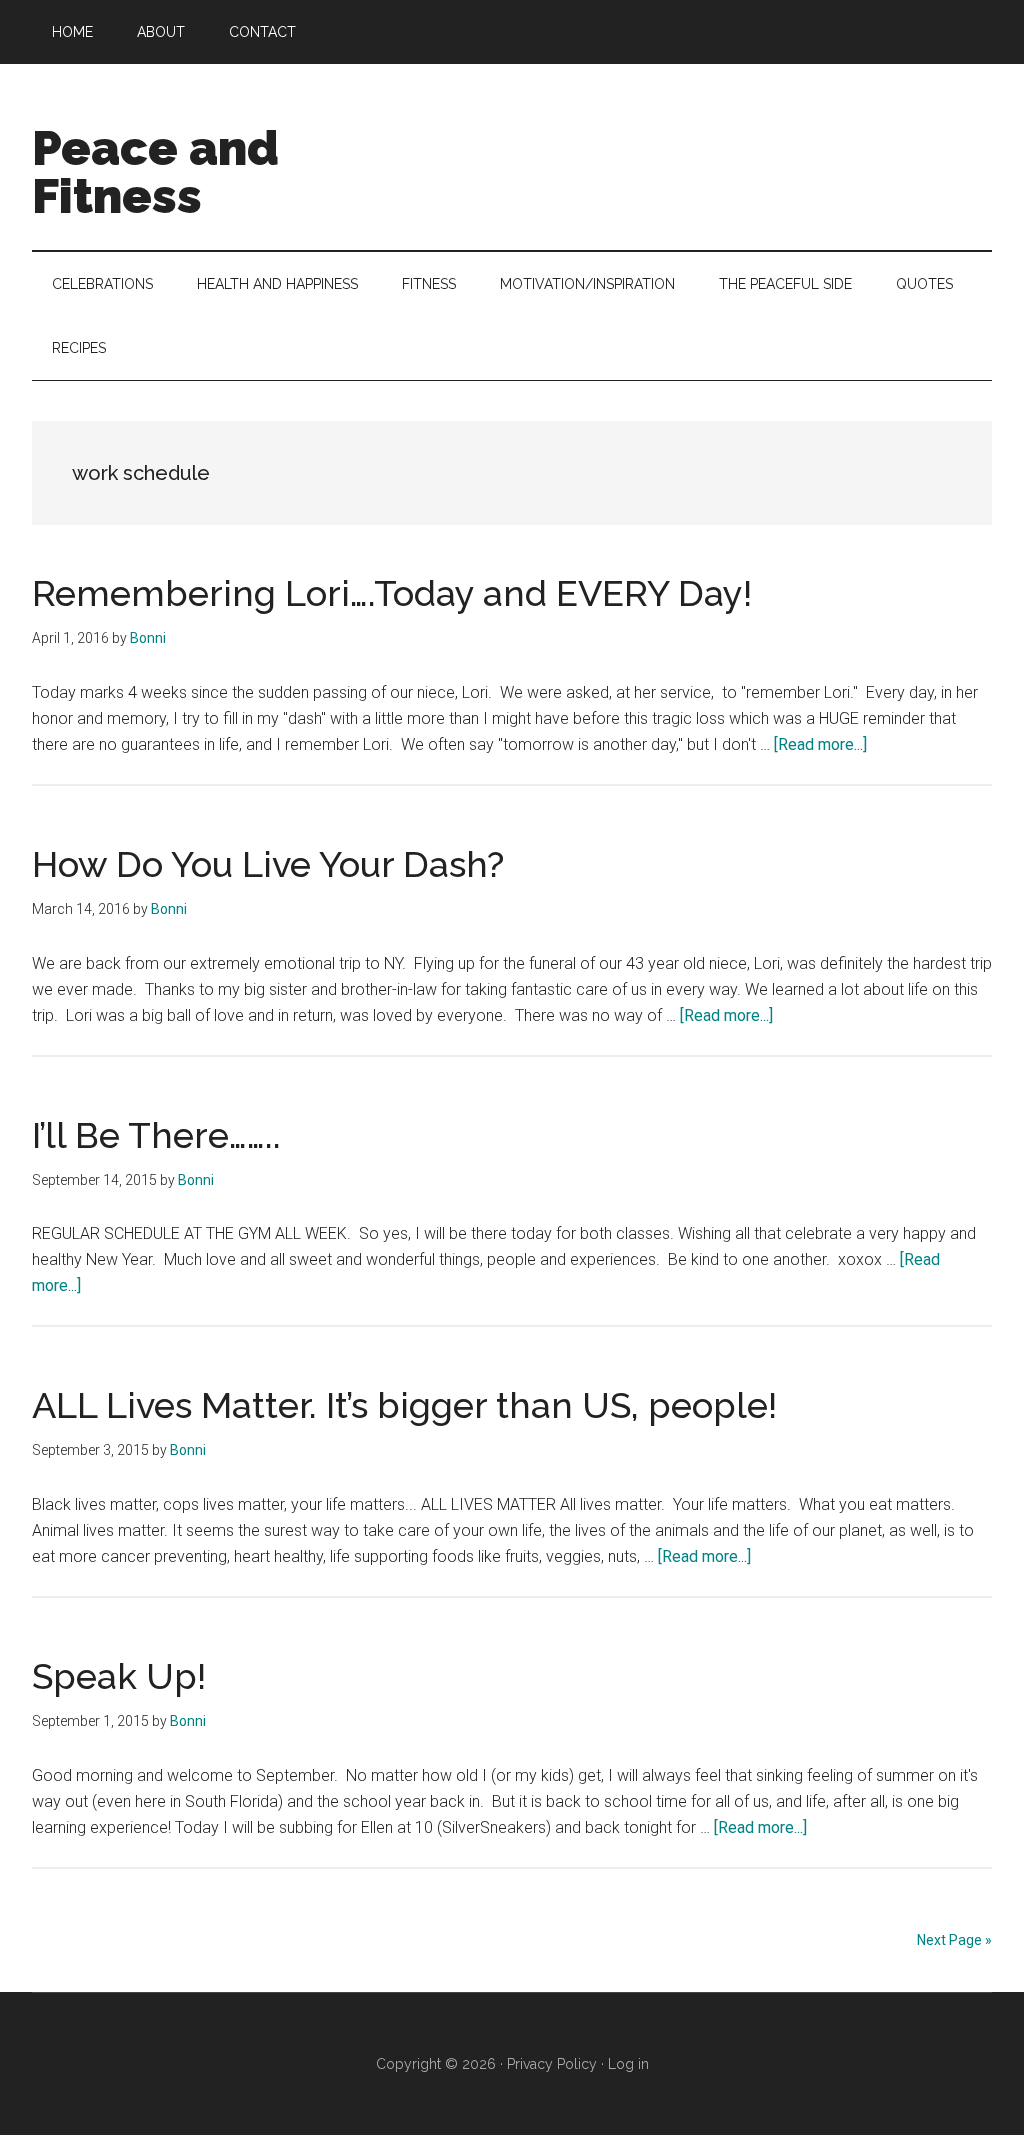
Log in (628, 2064)
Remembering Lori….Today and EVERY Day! (392, 593)
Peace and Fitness (155, 172)
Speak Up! (119, 1676)
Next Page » (954, 1940)
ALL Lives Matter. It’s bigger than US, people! (404, 1405)
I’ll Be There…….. (156, 1135)
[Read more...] (820, 744)
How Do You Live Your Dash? (268, 864)
